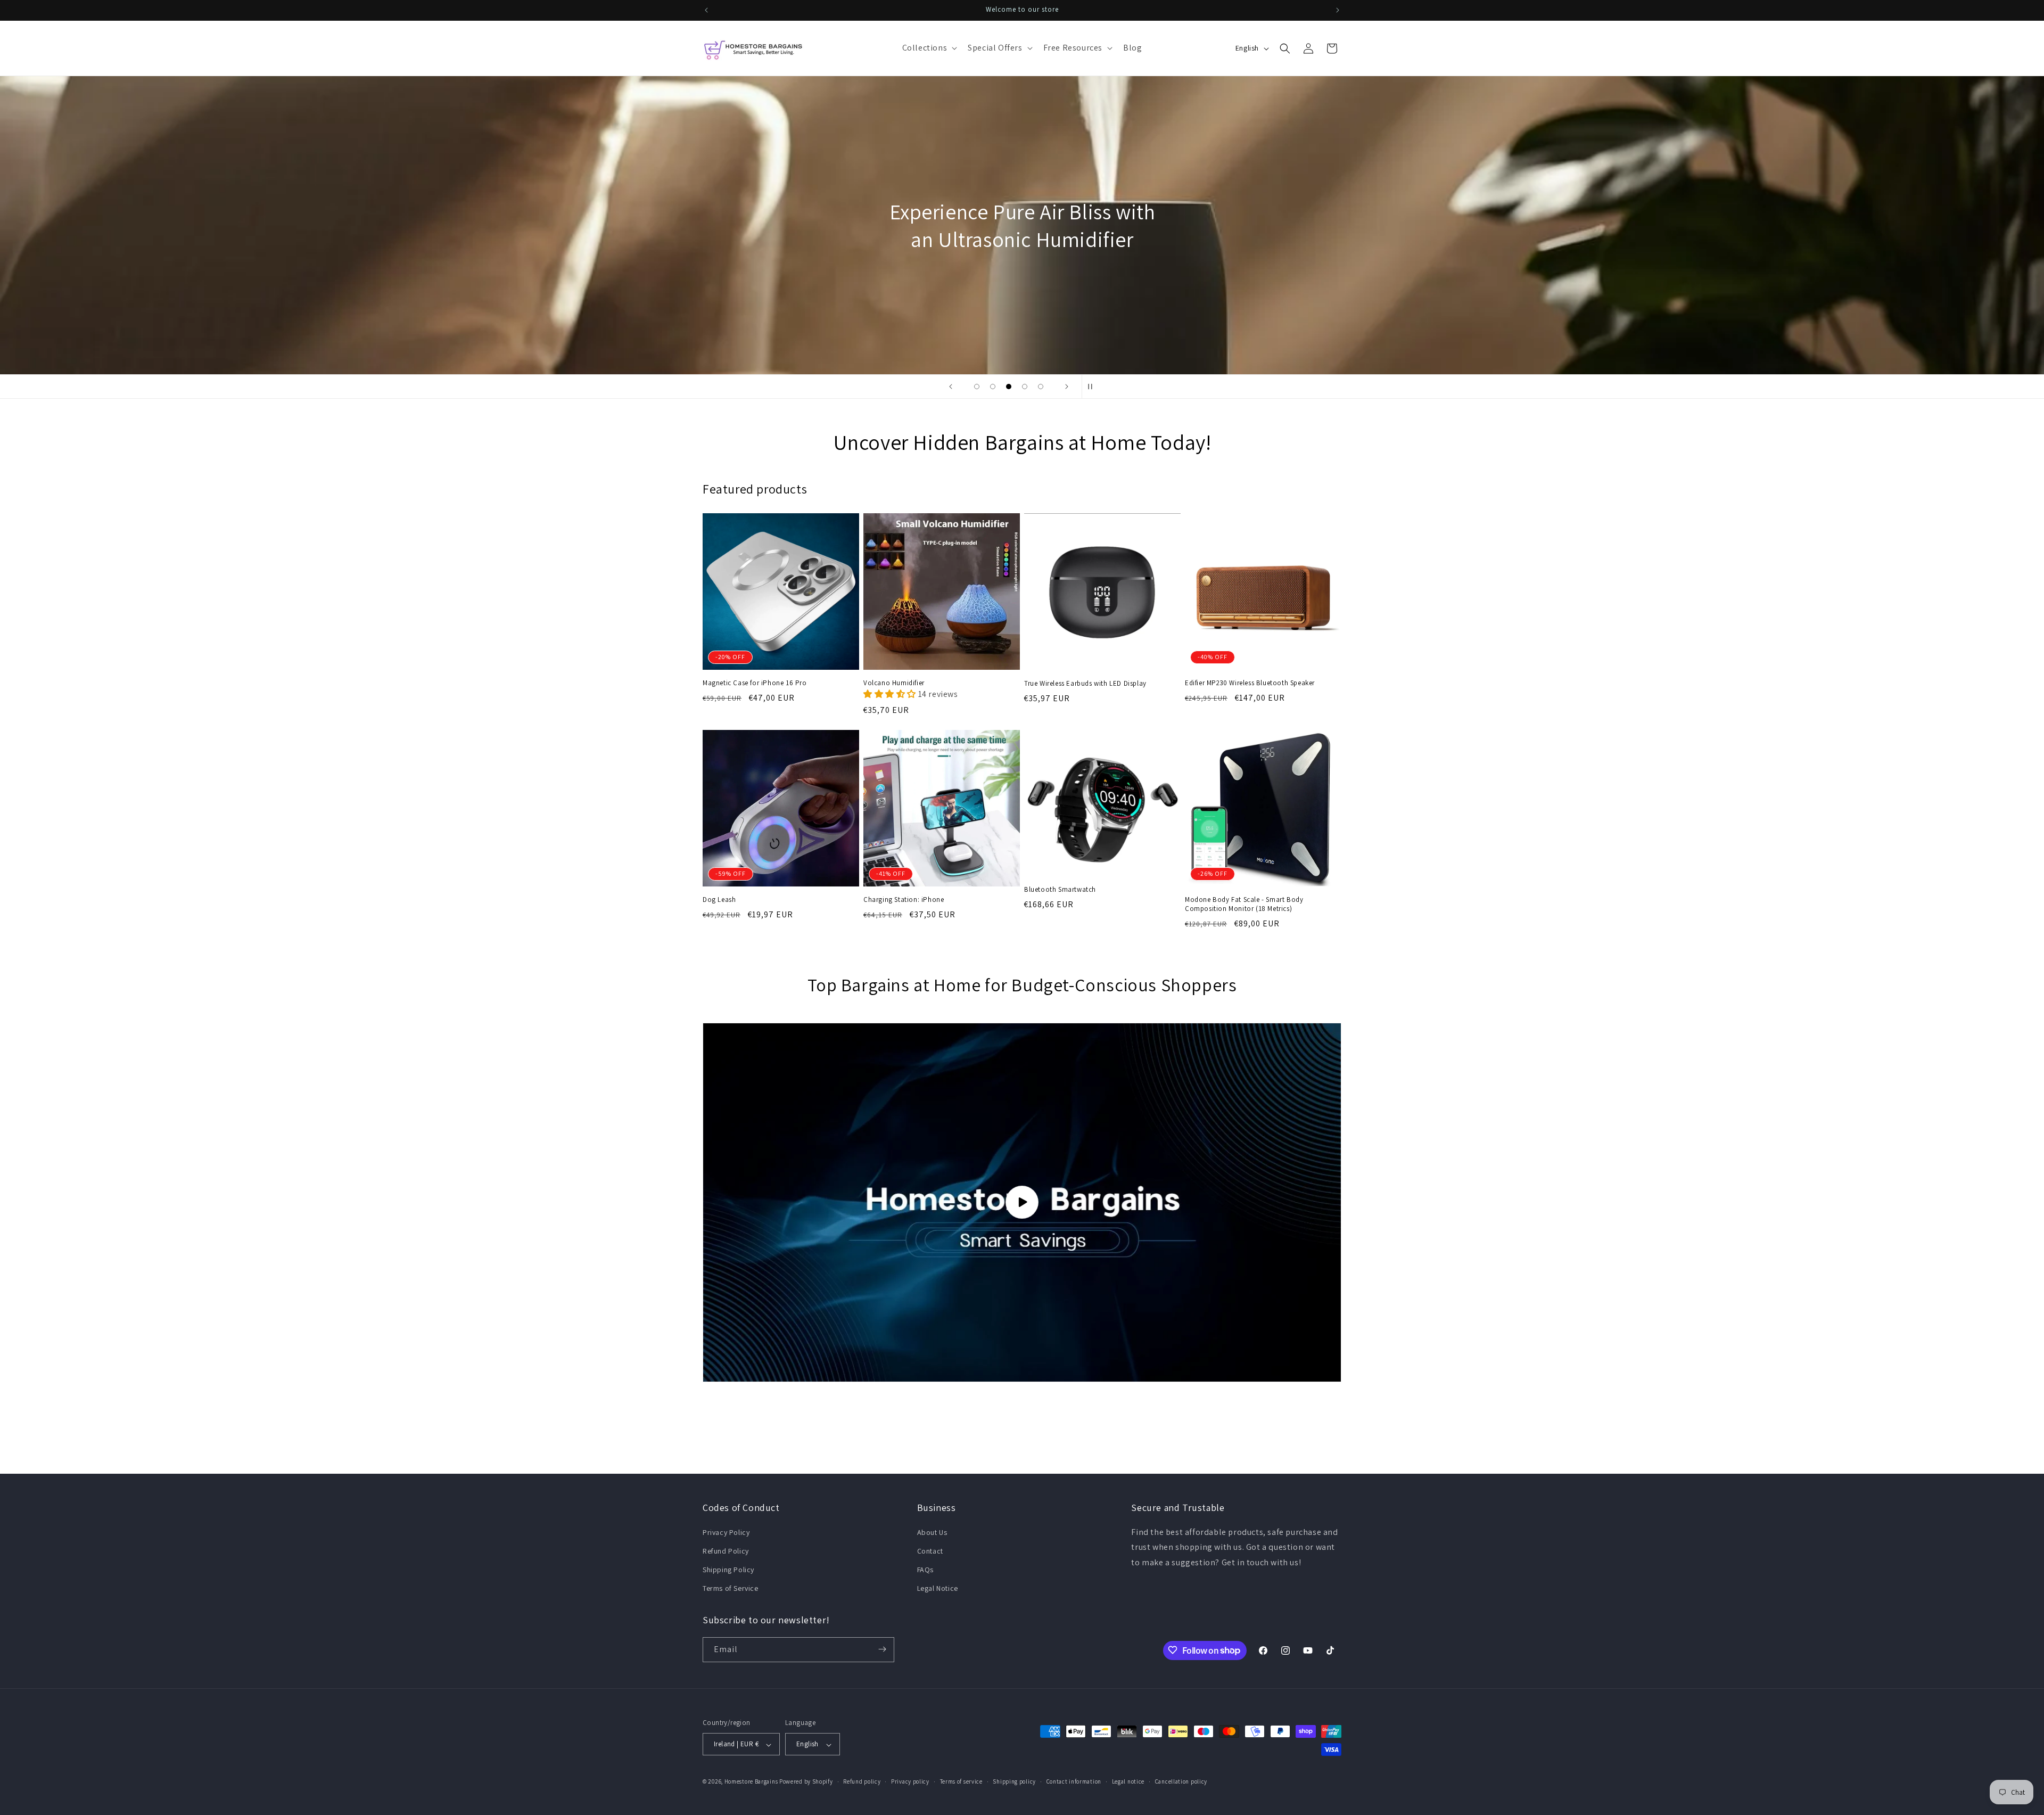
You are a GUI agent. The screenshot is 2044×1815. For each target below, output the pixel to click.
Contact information (1074, 1781)
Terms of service (961, 1781)
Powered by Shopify (806, 1782)
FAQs (925, 1569)
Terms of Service (731, 1588)
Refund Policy (726, 1550)
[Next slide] (1067, 387)
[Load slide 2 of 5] (993, 387)
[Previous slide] (951, 387)
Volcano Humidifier (894, 683)
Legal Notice (938, 1588)
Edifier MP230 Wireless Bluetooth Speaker (1250, 683)
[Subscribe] (882, 1649)
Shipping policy (1014, 1781)
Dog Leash (719, 900)
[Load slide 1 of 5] (977, 387)
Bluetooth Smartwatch (1060, 890)
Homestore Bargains (751, 1782)
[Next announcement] (1338, 10)
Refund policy (862, 1781)
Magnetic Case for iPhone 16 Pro (755, 683)
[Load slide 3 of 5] (1009, 387)
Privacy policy (910, 1781)
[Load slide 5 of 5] (1041, 387)
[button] (929, 48)
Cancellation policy (1181, 1781)
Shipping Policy (728, 1569)
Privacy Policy (726, 1532)
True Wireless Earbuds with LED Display (1085, 684)
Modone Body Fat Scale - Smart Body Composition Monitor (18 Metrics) (1244, 904)
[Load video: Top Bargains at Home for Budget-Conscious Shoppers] (1022, 1202)
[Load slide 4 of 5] (1025, 387)
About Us (932, 1532)
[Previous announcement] (706, 10)
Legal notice (1128, 1781)
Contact (930, 1550)
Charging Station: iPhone (904, 900)
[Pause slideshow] (1093, 387)
